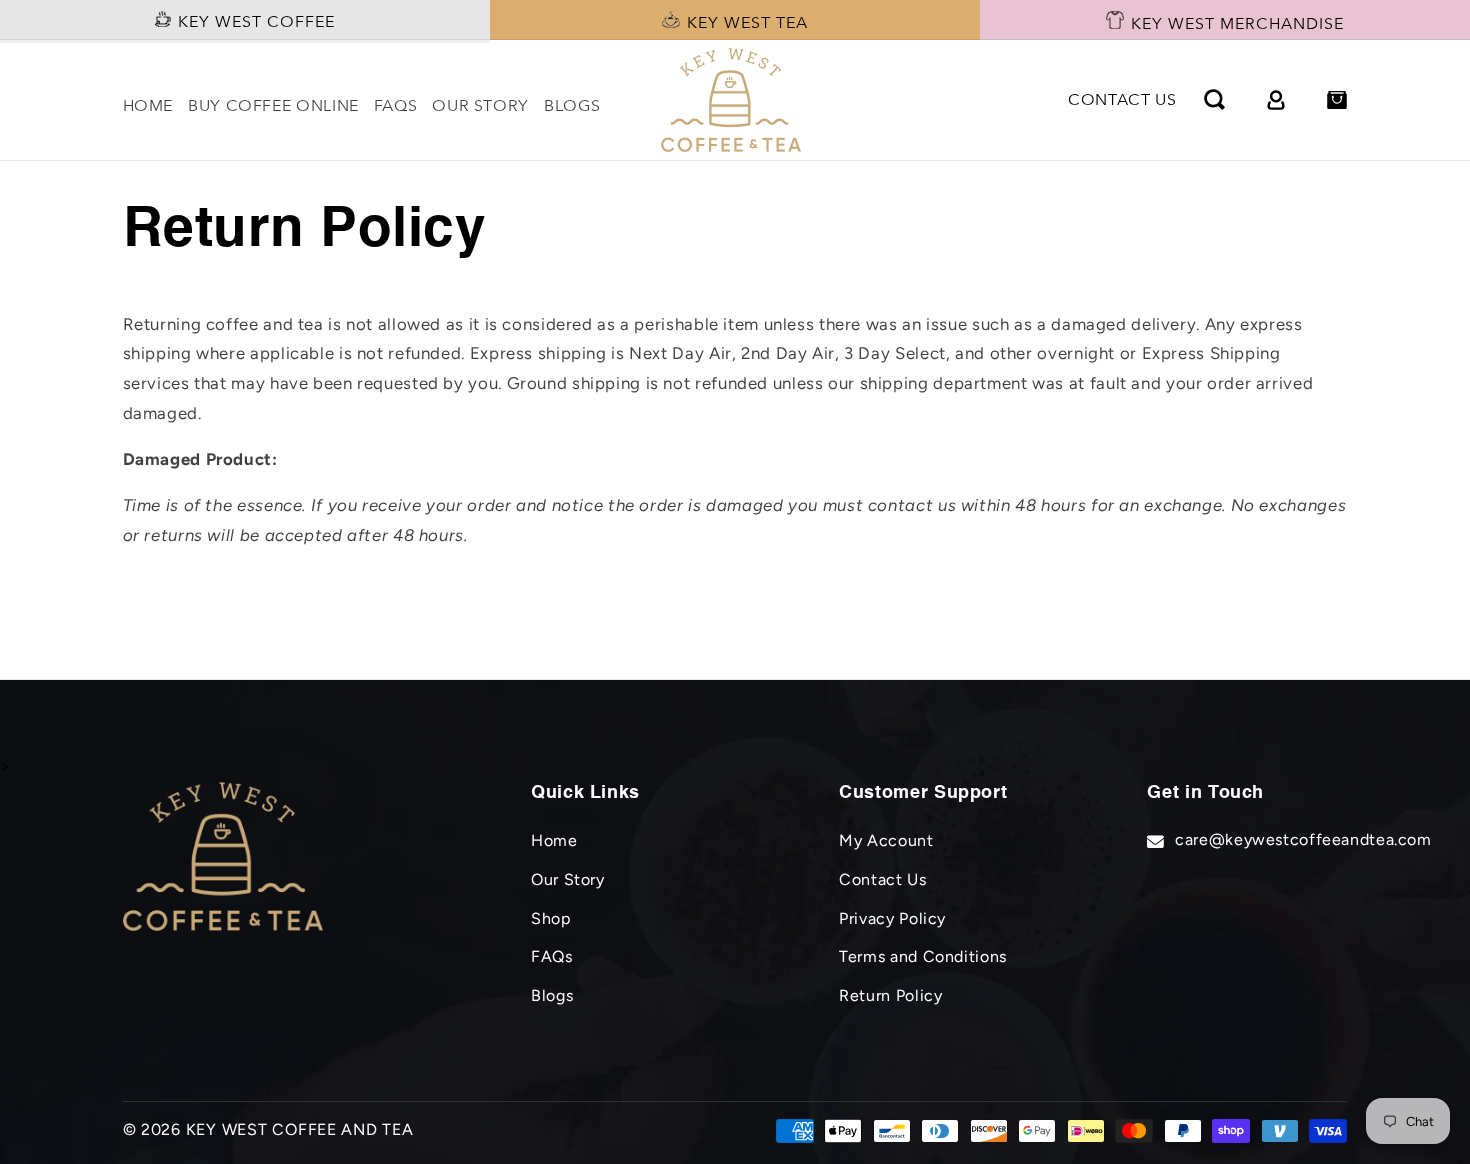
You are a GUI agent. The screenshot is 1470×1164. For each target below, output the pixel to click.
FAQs (552, 956)
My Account (886, 840)
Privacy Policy (892, 918)
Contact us (1122, 100)
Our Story (568, 879)
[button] (1215, 100)
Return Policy (890, 995)
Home (554, 840)
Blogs (552, 995)
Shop (551, 918)
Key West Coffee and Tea (300, 1129)
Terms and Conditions (923, 956)
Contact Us (882, 879)
